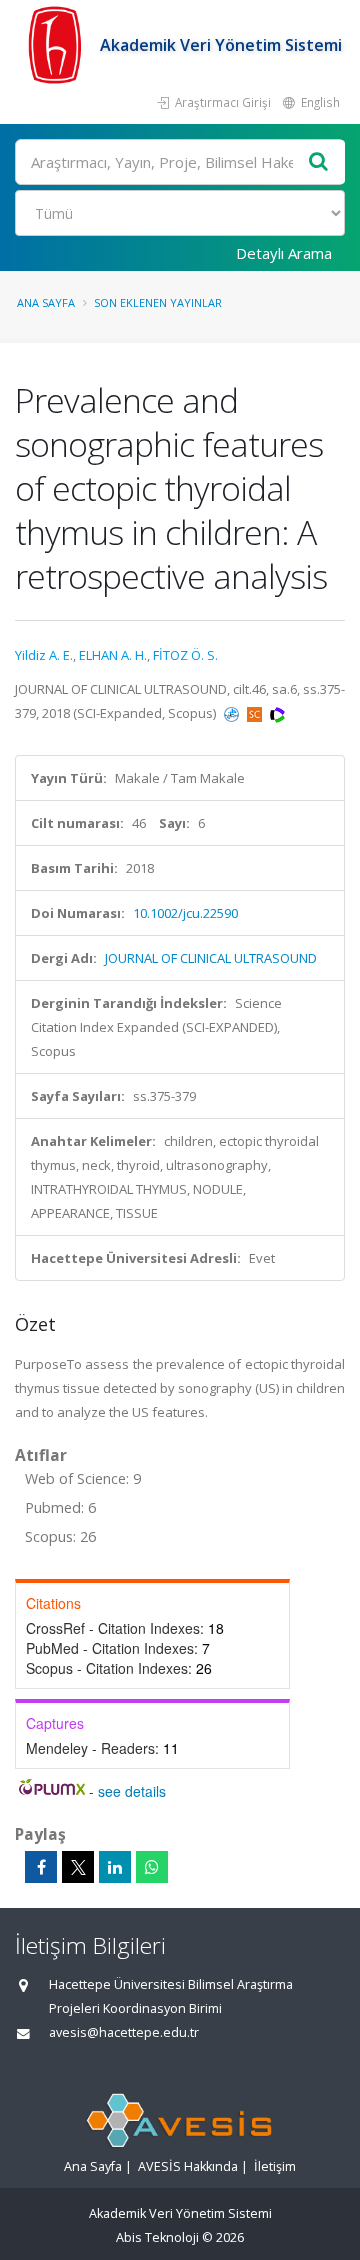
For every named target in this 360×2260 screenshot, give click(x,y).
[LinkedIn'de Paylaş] (115, 1867)
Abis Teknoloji (157, 2237)
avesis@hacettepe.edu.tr (124, 2032)
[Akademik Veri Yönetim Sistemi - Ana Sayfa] (57, 45)
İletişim (275, 2166)
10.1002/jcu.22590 (185, 913)
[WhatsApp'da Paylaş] (152, 1867)
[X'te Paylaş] (78, 1867)
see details (132, 1791)
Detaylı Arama (284, 253)
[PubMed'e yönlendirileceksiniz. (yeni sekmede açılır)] (233, 713)
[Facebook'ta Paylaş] (41, 1867)
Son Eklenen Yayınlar (158, 302)
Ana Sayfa (46, 302)
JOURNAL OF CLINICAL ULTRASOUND (211, 958)
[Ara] (319, 162)
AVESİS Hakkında (188, 2166)
